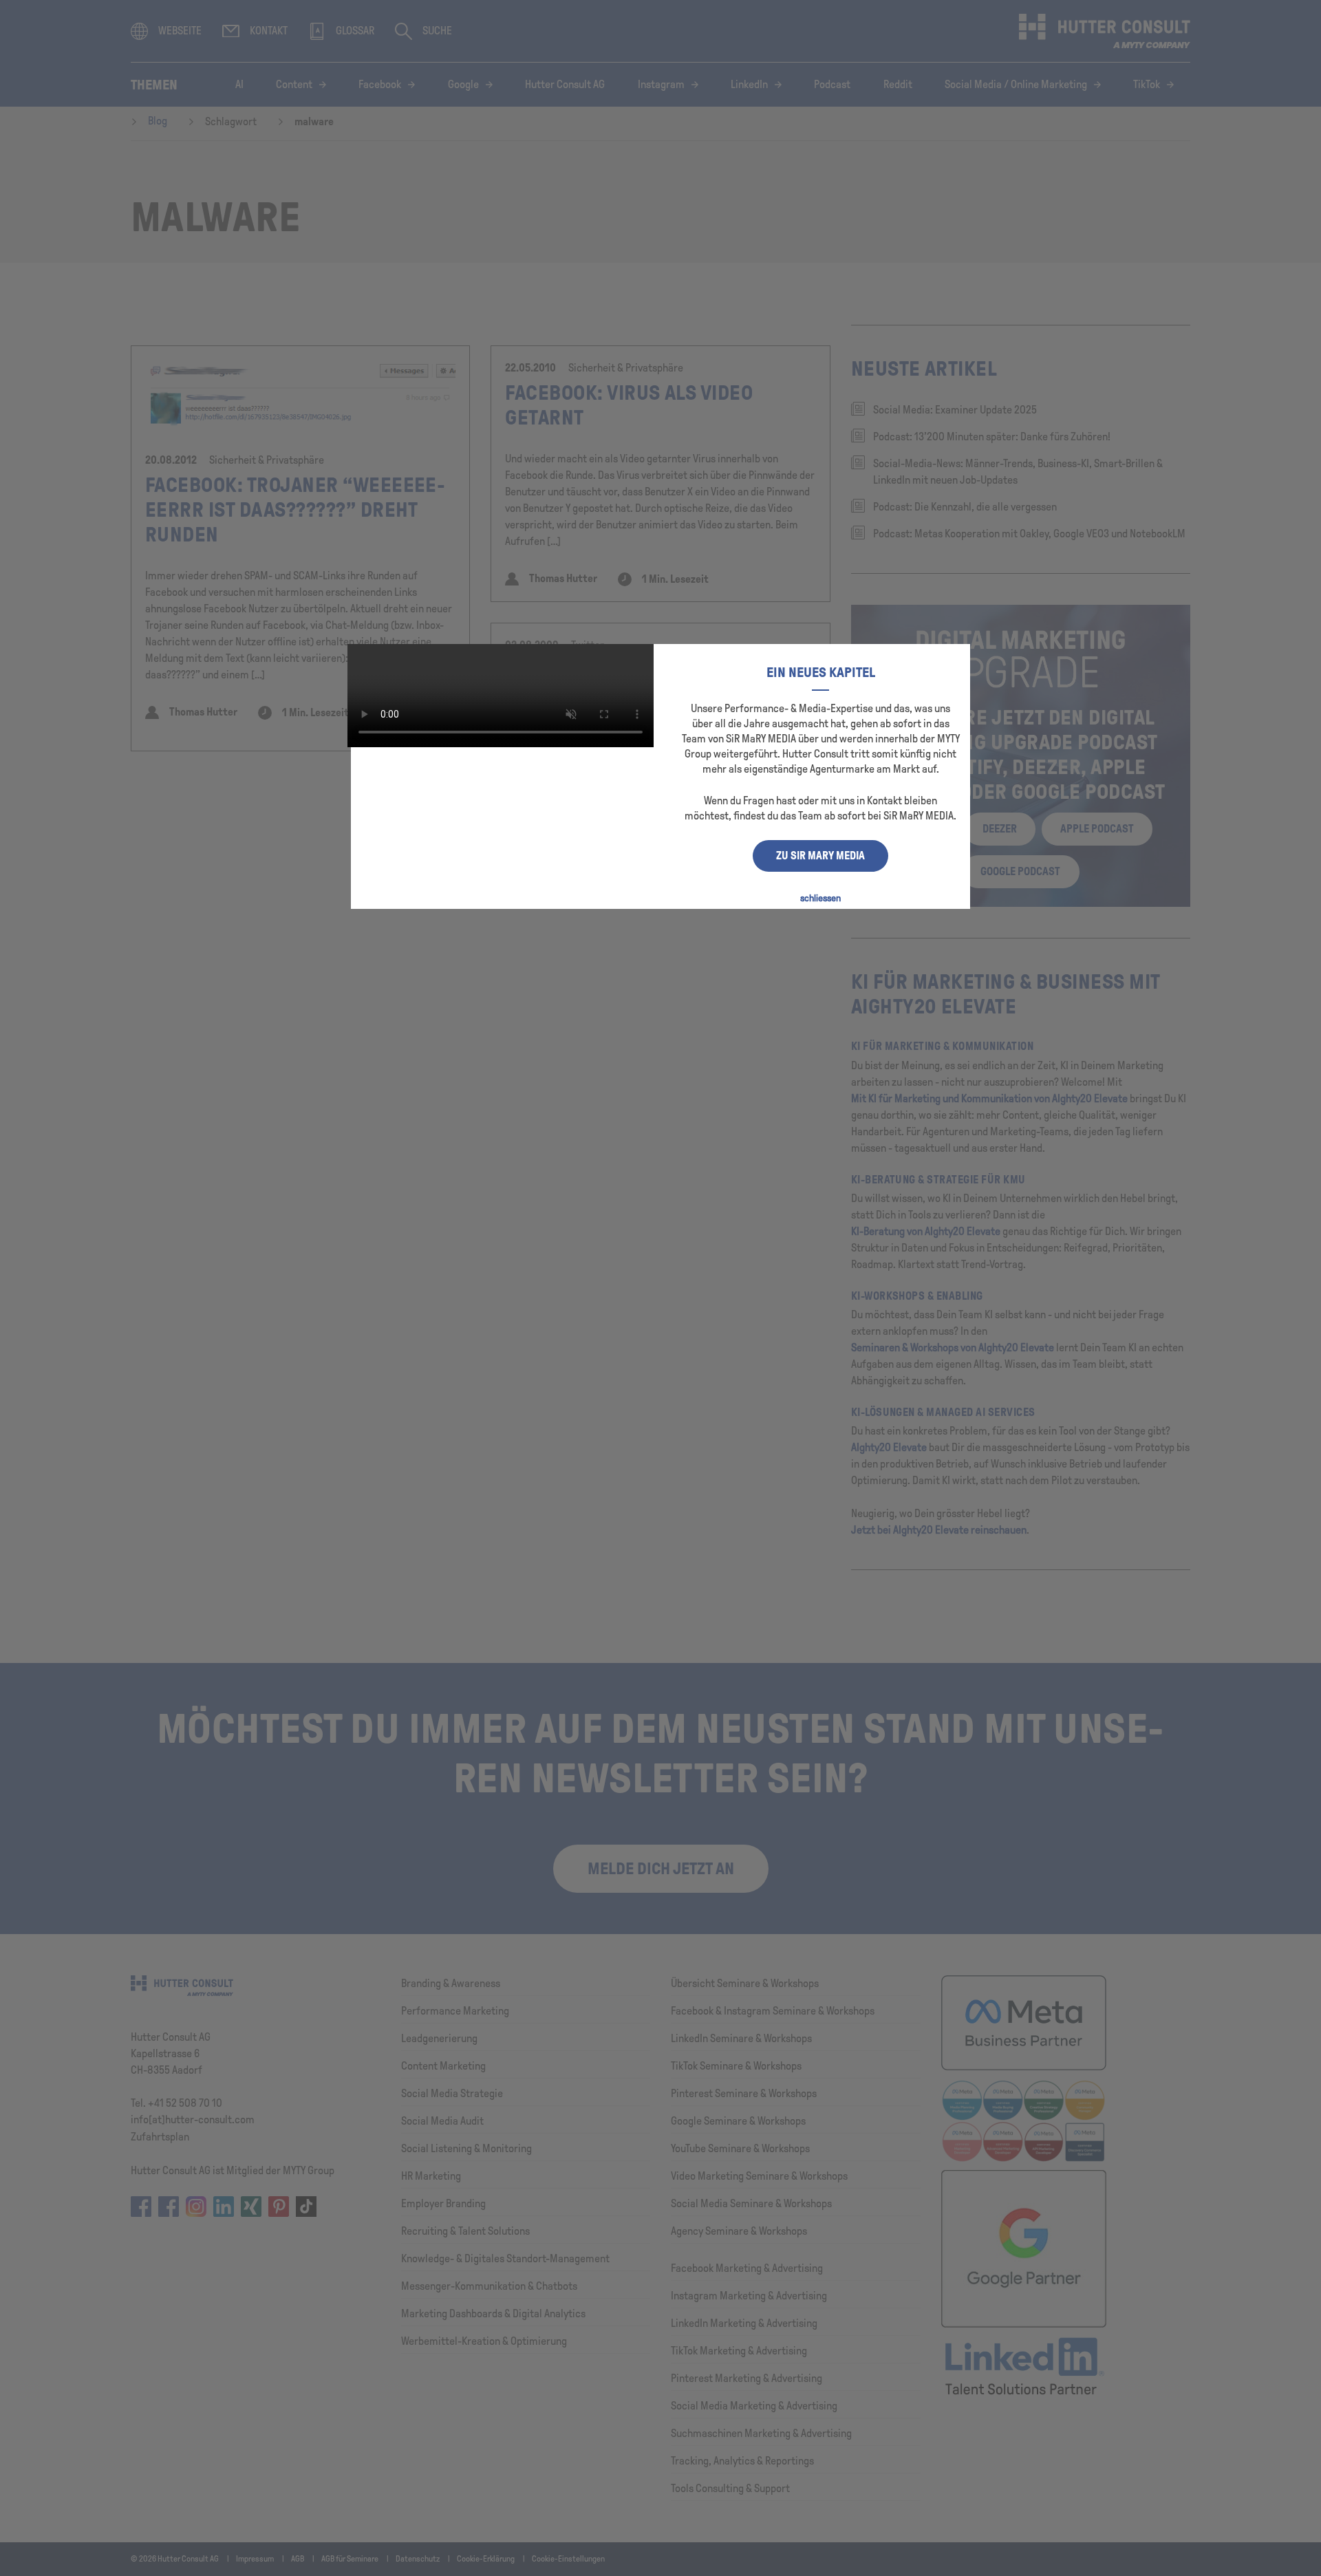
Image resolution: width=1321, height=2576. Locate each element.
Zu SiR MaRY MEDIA (820, 856)
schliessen (820, 898)
